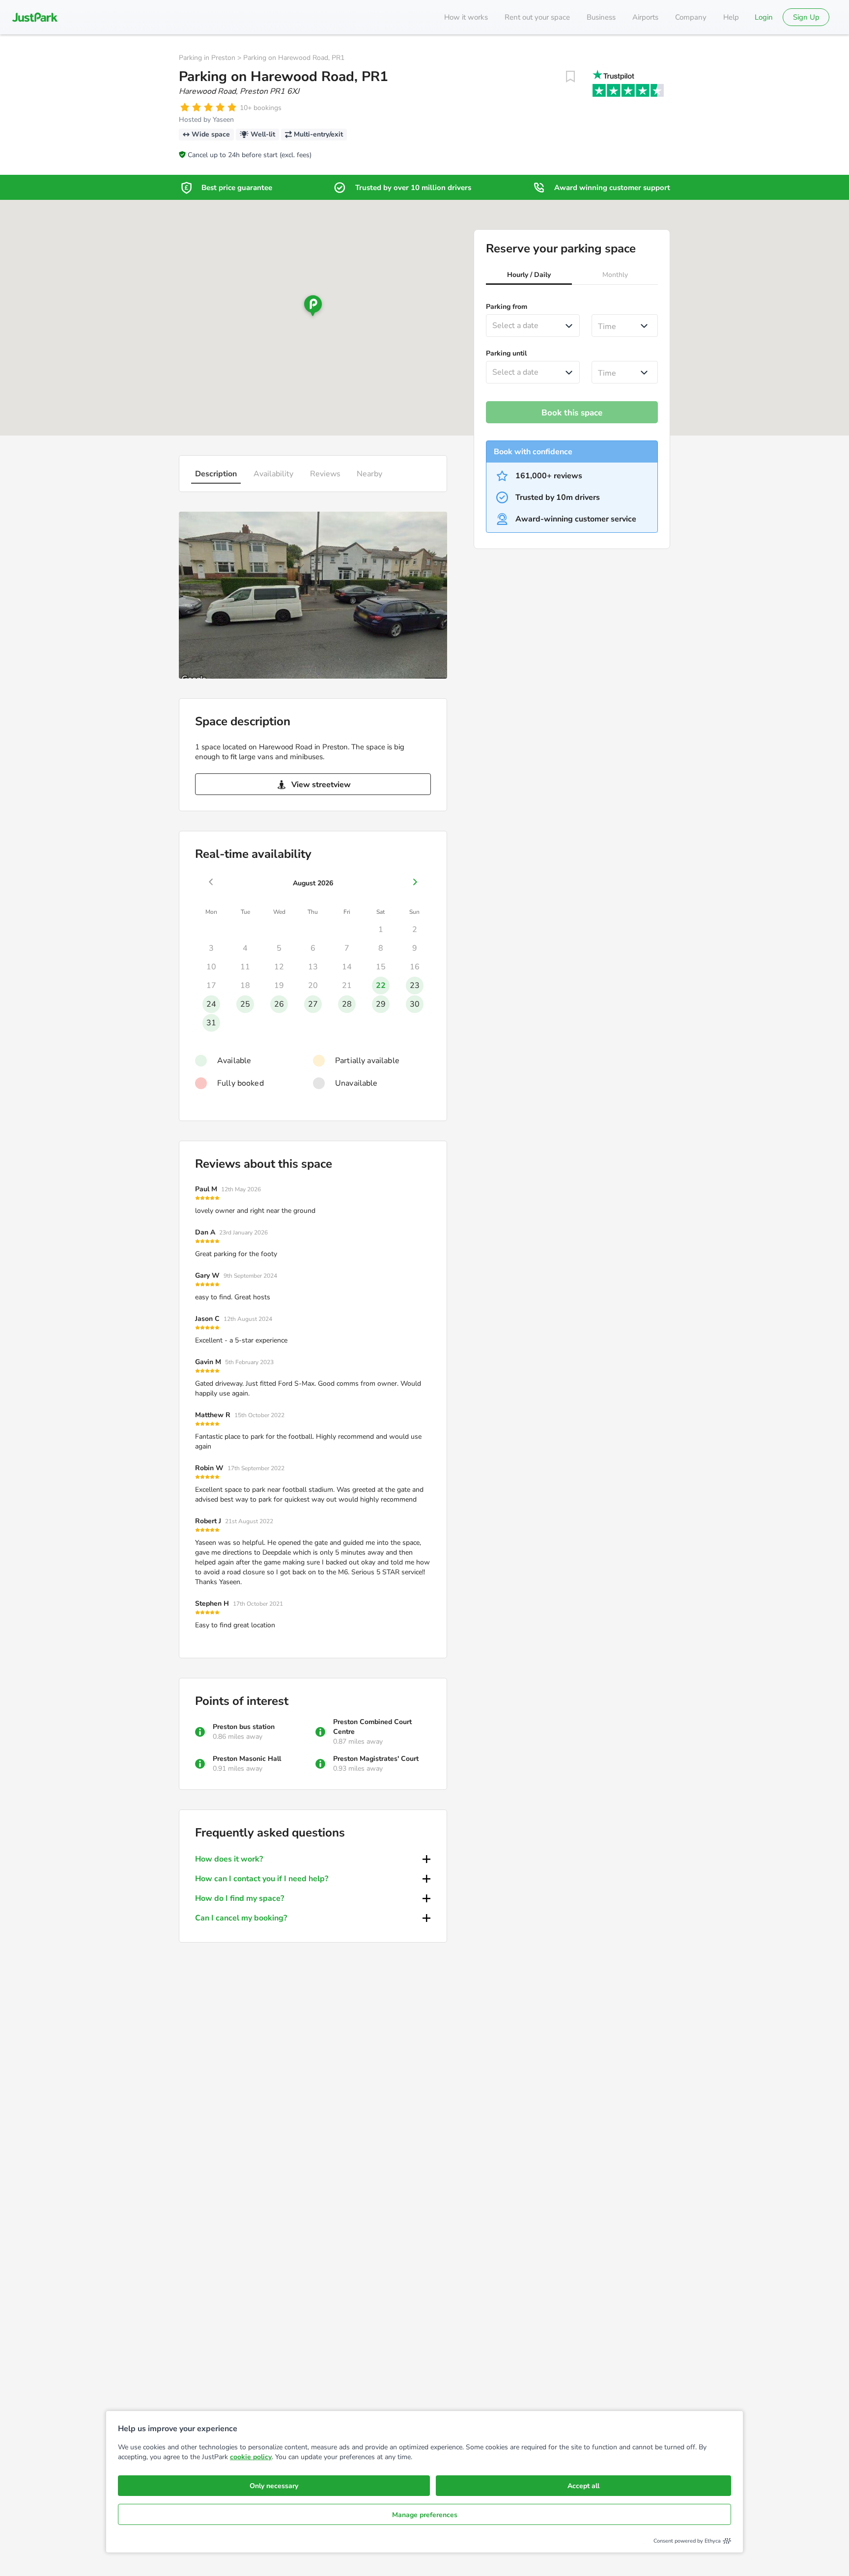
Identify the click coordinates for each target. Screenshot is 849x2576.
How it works (466, 17)
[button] (529, 276)
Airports (645, 17)
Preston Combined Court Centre (372, 1727)
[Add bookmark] (570, 77)
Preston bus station (244, 1727)
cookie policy (251, 2457)
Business (601, 17)
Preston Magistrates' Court (376, 1759)
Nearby (369, 474)
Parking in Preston (207, 58)
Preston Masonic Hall (247, 1759)
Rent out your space (537, 17)
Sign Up (806, 17)
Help (731, 17)
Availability (273, 474)
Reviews (325, 474)
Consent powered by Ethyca (687, 2541)
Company (691, 17)
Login (764, 17)
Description (216, 474)
